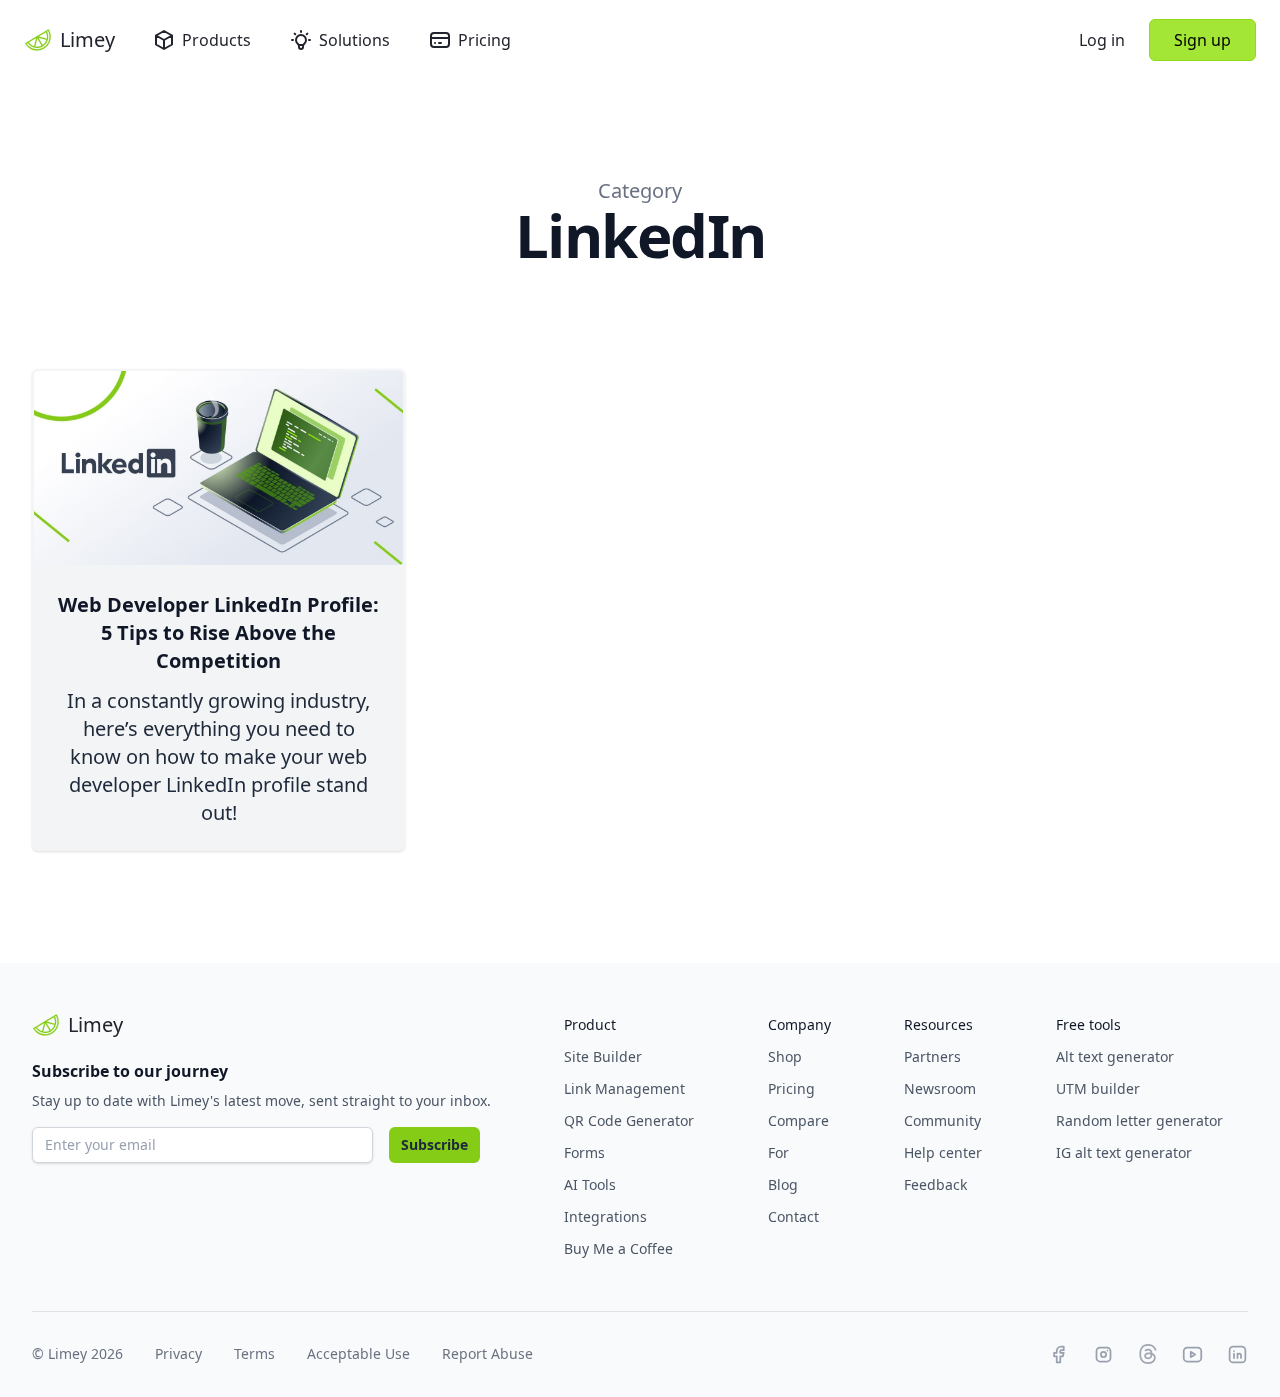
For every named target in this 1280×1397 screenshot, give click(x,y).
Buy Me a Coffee (618, 1248)
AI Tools (590, 1184)
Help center (943, 1152)
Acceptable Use (358, 1353)
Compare (798, 1120)
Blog (783, 1184)
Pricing (484, 40)
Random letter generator (1139, 1120)
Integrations (605, 1216)
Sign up (1202, 40)
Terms (254, 1353)
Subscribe (434, 1144)
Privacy (178, 1353)
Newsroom (940, 1088)
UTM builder (1098, 1088)
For (778, 1152)
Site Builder (603, 1056)
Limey (87, 39)
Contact (793, 1216)
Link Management (624, 1088)
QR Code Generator (629, 1120)
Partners (932, 1056)
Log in (1102, 40)
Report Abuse (487, 1353)
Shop (785, 1056)
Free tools (1088, 1024)
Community (942, 1120)
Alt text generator (1115, 1056)
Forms (584, 1152)
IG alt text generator (1124, 1152)
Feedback (935, 1184)
